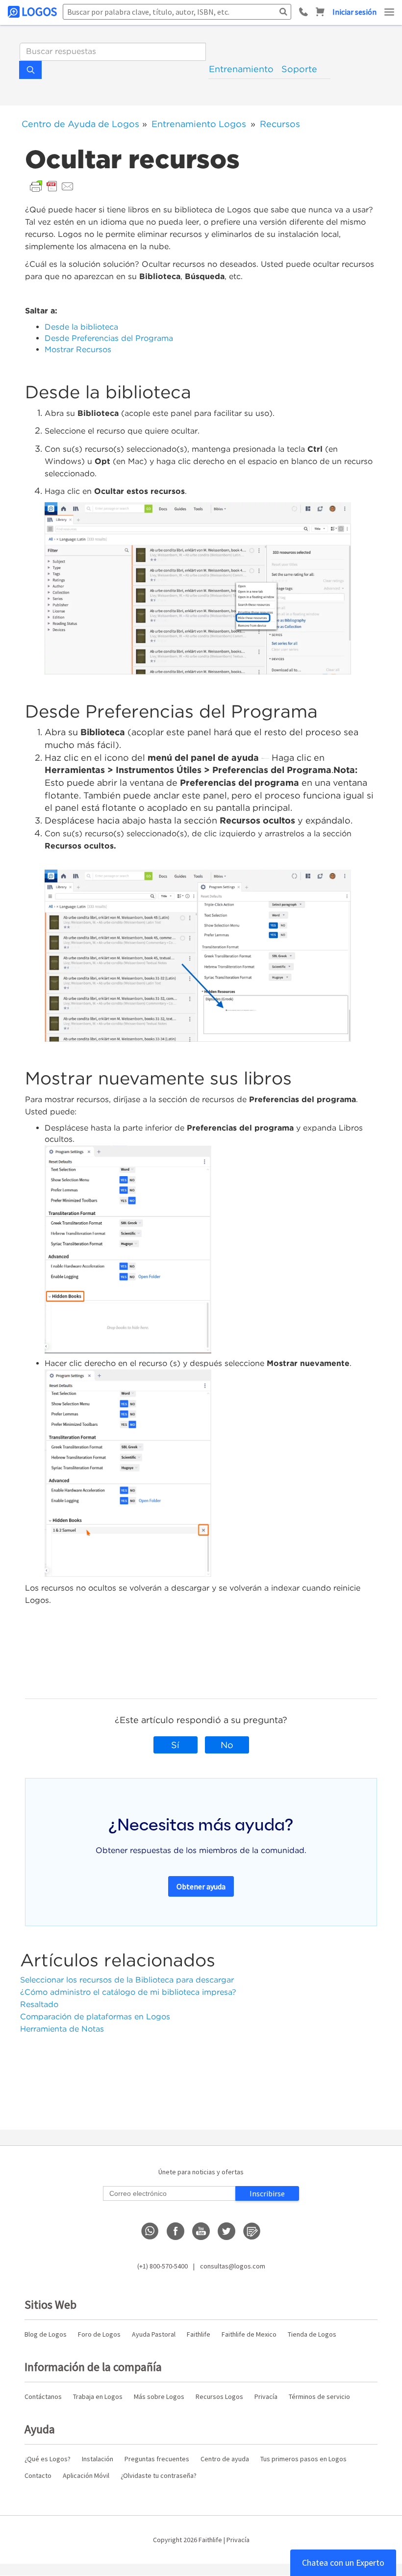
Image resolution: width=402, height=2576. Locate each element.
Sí (175, 1745)
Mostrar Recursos (79, 349)
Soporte (299, 69)
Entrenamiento (241, 69)
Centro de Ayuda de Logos (80, 124)
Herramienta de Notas (62, 2029)
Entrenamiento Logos (199, 124)
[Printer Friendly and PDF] (52, 186)
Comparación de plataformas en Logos (95, 2017)
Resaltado (39, 2004)
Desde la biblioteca (81, 327)
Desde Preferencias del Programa (109, 338)
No (227, 1745)
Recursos (280, 124)
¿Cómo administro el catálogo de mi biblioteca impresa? (128, 1992)
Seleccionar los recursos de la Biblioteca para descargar (127, 1980)
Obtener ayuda (201, 1886)
